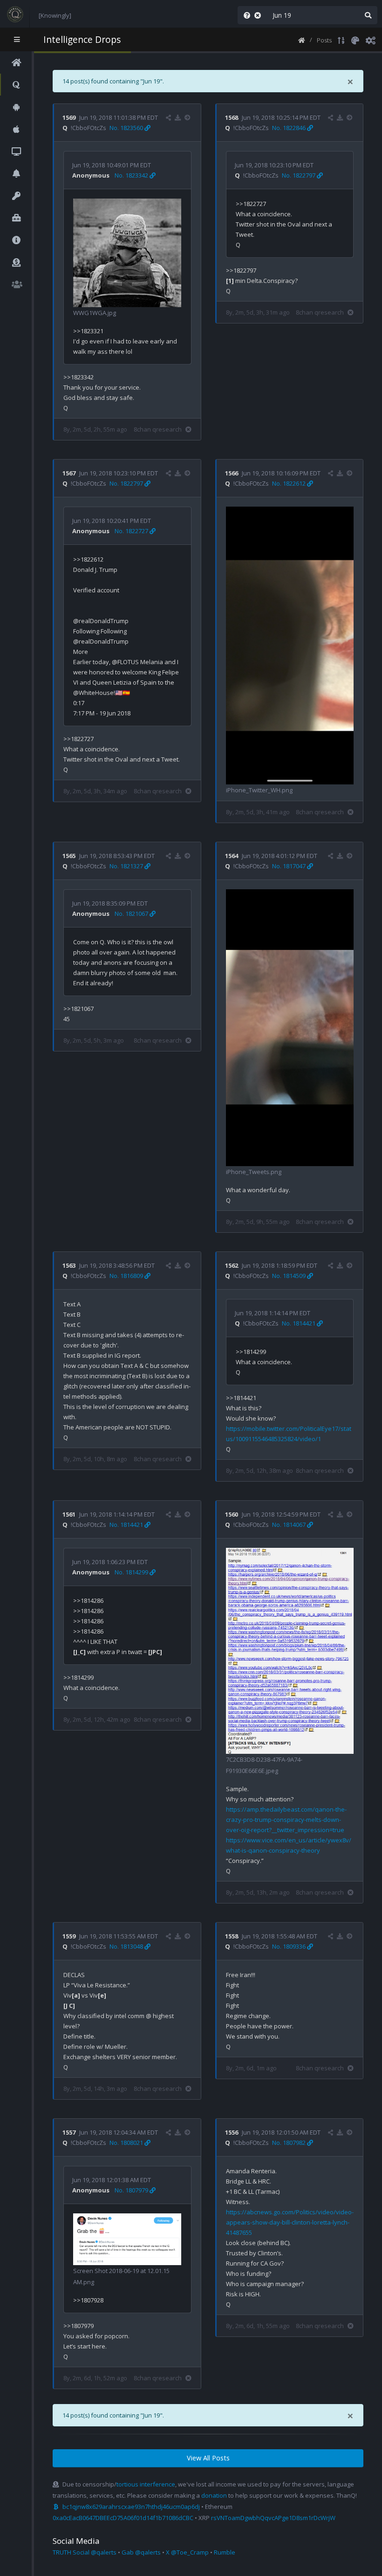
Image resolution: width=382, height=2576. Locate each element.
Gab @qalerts (141, 2552)
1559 (69, 1936)
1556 (232, 2132)
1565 (69, 856)
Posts (324, 40)
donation (214, 2495)
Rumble (225, 2552)
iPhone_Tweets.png (254, 1172)
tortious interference (146, 2484)
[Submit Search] (368, 15)
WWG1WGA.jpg (95, 313)
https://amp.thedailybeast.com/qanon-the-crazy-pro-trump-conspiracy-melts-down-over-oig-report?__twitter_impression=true (286, 1820)
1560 (232, 1514)
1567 (69, 473)
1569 (69, 117)
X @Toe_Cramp (187, 2552)
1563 (69, 1265)
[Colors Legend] (355, 40)
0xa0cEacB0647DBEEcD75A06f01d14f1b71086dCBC (123, 2518)
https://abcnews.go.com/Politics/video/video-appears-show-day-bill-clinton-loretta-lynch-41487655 (290, 2222)
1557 (69, 2132)
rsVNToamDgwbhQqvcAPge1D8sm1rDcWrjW (273, 2518)
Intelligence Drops (82, 39)
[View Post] (188, 117)
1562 (232, 1265)
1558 (232, 1936)
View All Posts (208, 2458)
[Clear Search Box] (259, 15)
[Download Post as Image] (178, 117)
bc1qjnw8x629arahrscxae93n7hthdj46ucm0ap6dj (131, 2507)
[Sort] (341, 40)
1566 (232, 473)
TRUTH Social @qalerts (85, 2552)
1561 (69, 1514)
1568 (232, 117)
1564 (232, 856)
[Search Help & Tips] (245, 15)
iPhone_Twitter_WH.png (259, 790)
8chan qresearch (158, 429)
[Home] (302, 40)
